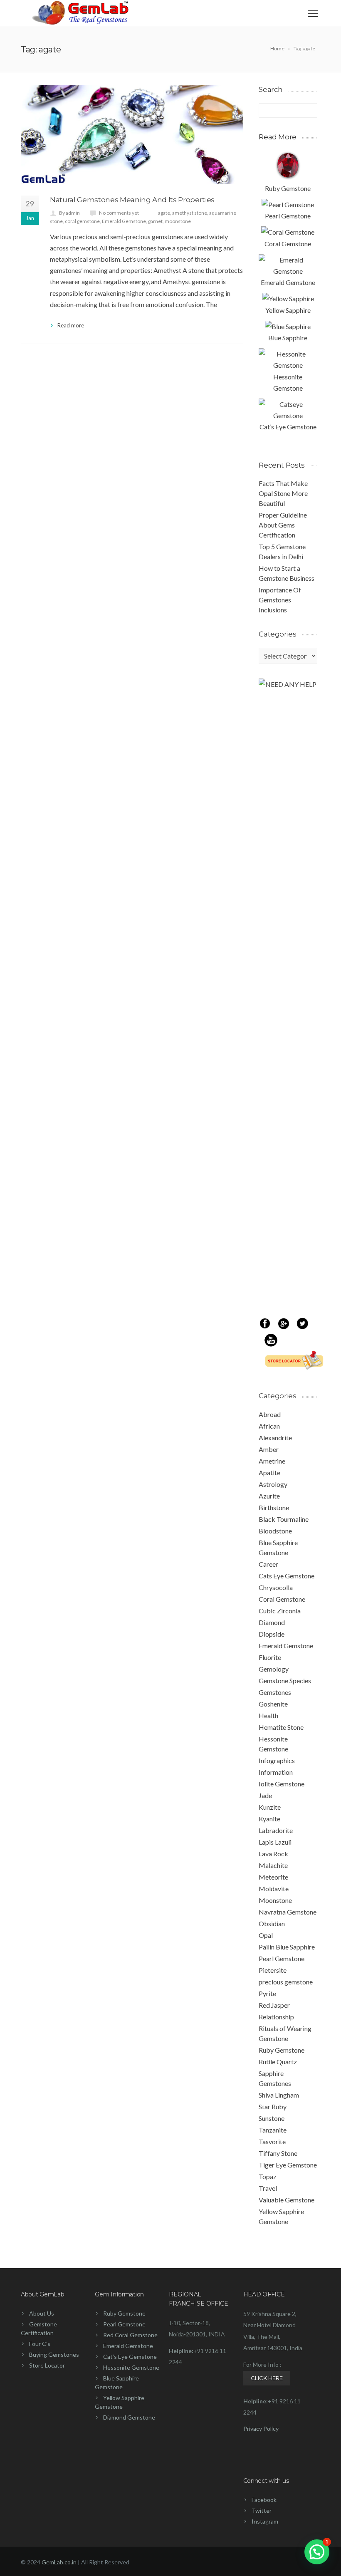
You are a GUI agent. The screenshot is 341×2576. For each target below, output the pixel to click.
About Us (42, 2313)
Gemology (274, 1669)
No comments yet (119, 213)
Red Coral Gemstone (130, 2335)
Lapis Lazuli (275, 1842)
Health (268, 1715)
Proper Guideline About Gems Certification (283, 525)
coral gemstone (82, 221)
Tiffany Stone (278, 2153)
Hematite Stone (281, 1727)
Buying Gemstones (54, 2354)
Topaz (268, 2176)
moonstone (178, 221)
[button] (317, 2552)
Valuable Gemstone (287, 2200)
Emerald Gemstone (124, 221)
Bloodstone (275, 1531)
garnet (155, 221)
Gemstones (275, 1692)
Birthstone (274, 1507)
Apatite (269, 1473)
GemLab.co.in (59, 2562)
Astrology (273, 1484)
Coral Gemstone (282, 1599)
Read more (71, 325)
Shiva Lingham (279, 2095)
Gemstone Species (285, 1681)
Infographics (277, 1760)
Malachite (273, 1865)
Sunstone (272, 2118)
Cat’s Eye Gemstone (130, 2357)
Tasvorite (272, 2141)
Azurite (269, 1496)
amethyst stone (190, 213)
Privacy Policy (261, 2429)
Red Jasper (274, 2005)
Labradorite (276, 1830)
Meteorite (273, 1877)
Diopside (272, 1634)
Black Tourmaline (284, 1519)
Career (268, 1564)
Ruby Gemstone (282, 2050)
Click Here (267, 2378)
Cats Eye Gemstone (287, 1576)
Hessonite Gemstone (131, 2367)
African (269, 1426)
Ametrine (272, 1461)
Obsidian (272, 1923)
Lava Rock (273, 1854)
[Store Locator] (291, 1367)
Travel (268, 2188)
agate (164, 213)
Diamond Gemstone (129, 2417)
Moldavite (274, 1889)
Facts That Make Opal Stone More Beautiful (283, 493)
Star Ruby (273, 2107)
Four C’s (40, 2344)
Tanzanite (273, 2130)
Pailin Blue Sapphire (287, 1947)
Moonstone (275, 1900)
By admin (69, 213)
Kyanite (269, 1819)
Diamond (272, 1622)
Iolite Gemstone (282, 1784)
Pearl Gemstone (282, 1958)
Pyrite (267, 1993)
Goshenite (273, 1704)
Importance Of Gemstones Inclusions (280, 600)
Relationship (276, 2017)
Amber (269, 1449)
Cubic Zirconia (280, 1611)
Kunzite (270, 1807)
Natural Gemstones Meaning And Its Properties (132, 200)
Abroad (270, 1414)
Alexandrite (275, 1438)
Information (276, 1772)
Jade (265, 1795)
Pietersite (273, 1970)
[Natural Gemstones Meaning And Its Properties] (132, 134)
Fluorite (270, 1657)
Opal (266, 1935)
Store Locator (47, 2365)
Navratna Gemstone (288, 1912)
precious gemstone (286, 1982)
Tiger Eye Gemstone (288, 2165)
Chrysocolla (276, 1587)
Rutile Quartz (278, 2062)
